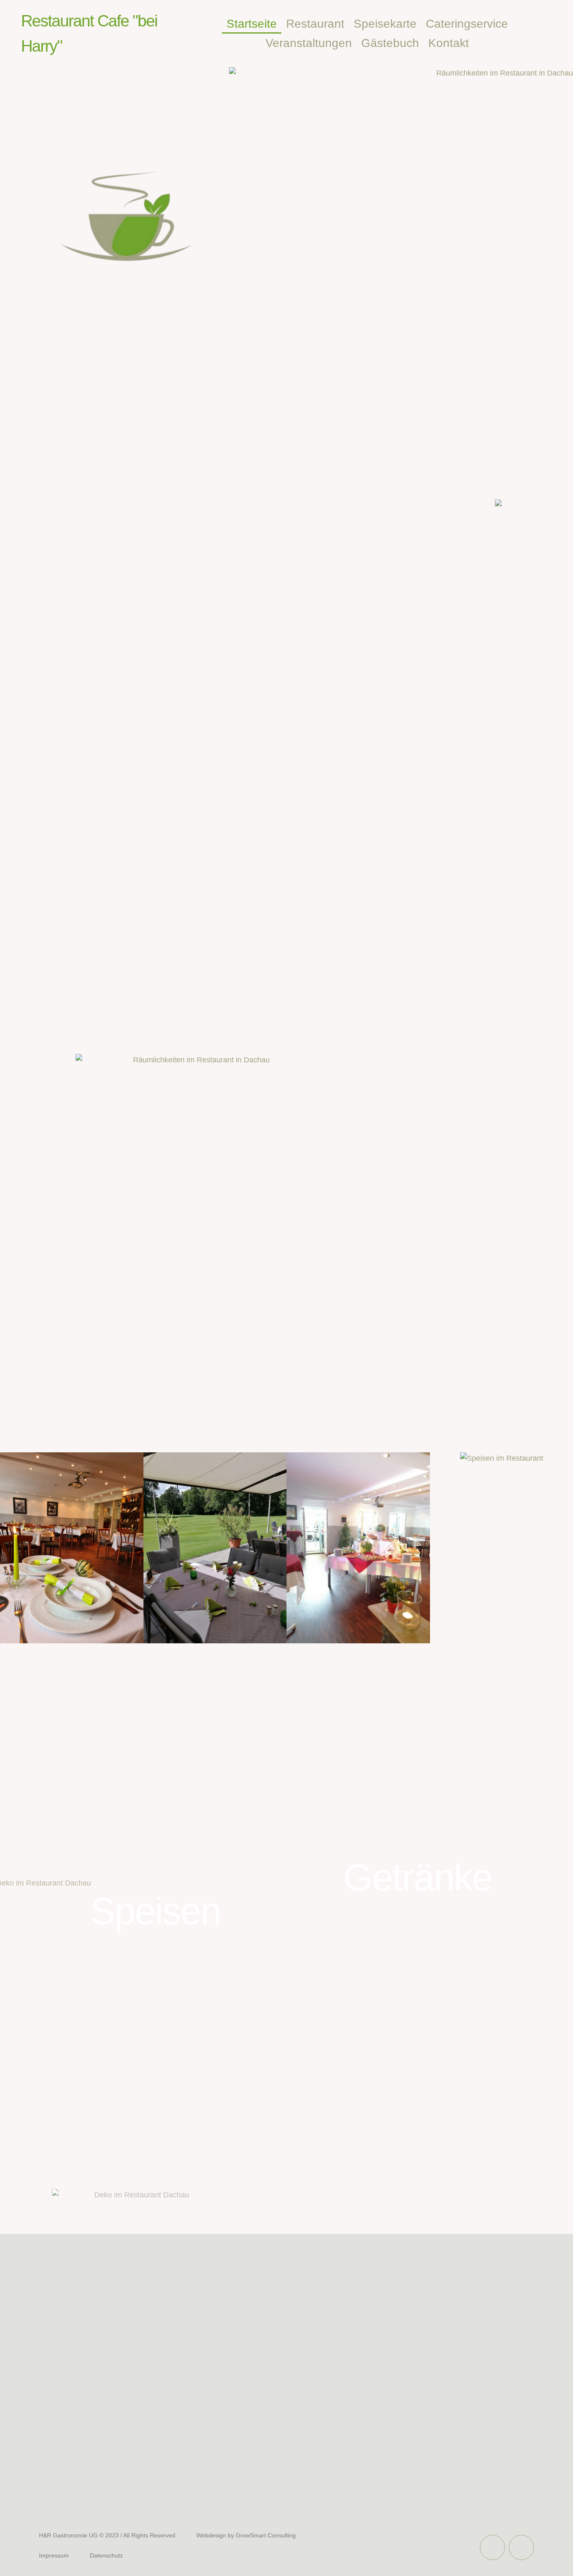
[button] (12, 1550)
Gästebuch (390, 43)
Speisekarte (385, 24)
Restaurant (315, 24)
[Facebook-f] (492, 2547)
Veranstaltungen (309, 43)
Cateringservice (467, 24)
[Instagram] (521, 2547)
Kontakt (449, 43)
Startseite (252, 24)
